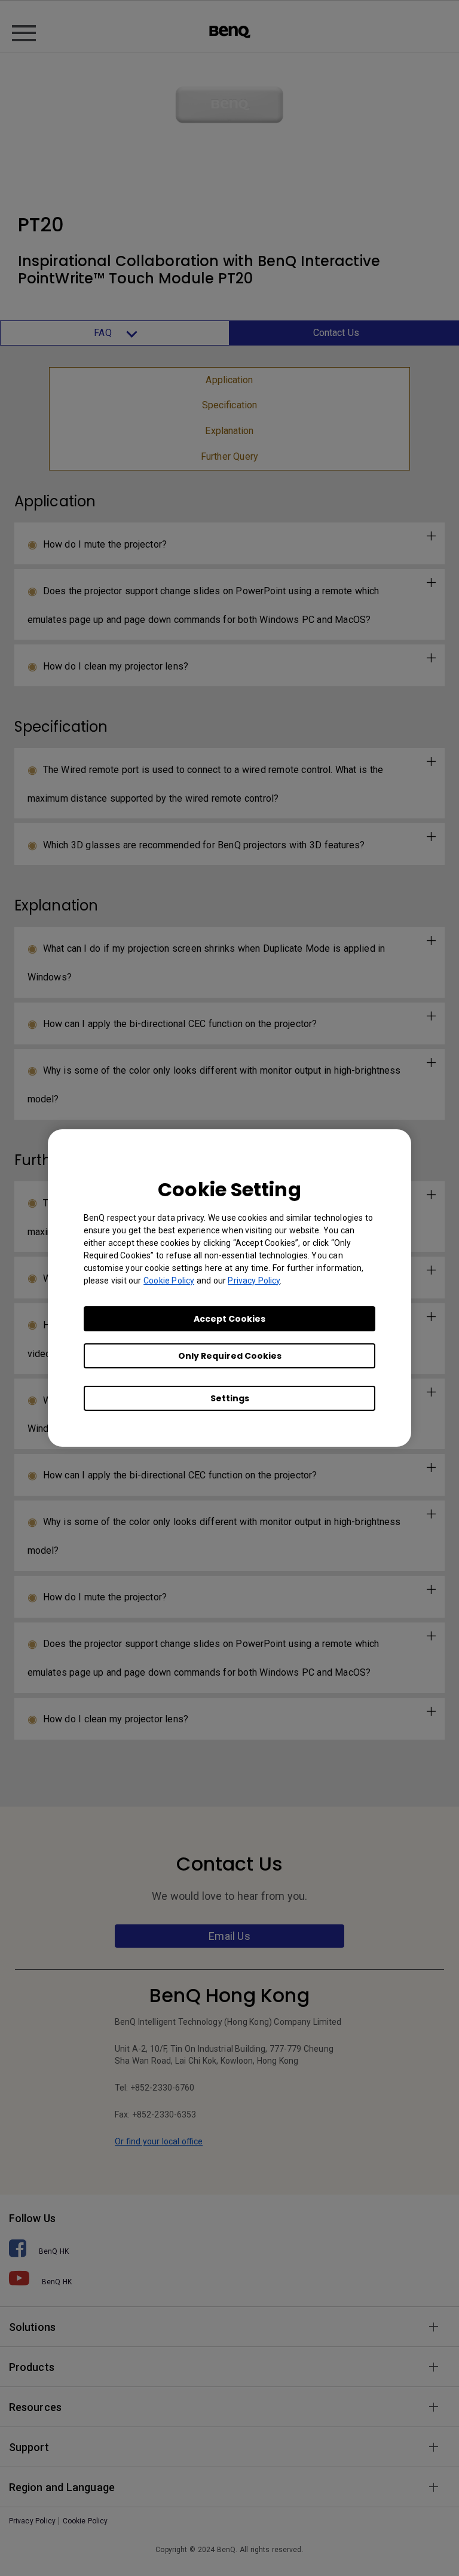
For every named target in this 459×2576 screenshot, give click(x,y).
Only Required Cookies (230, 1356)
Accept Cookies (229, 1319)
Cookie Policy (169, 1281)
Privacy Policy (254, 1281)
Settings (230, 1398)
